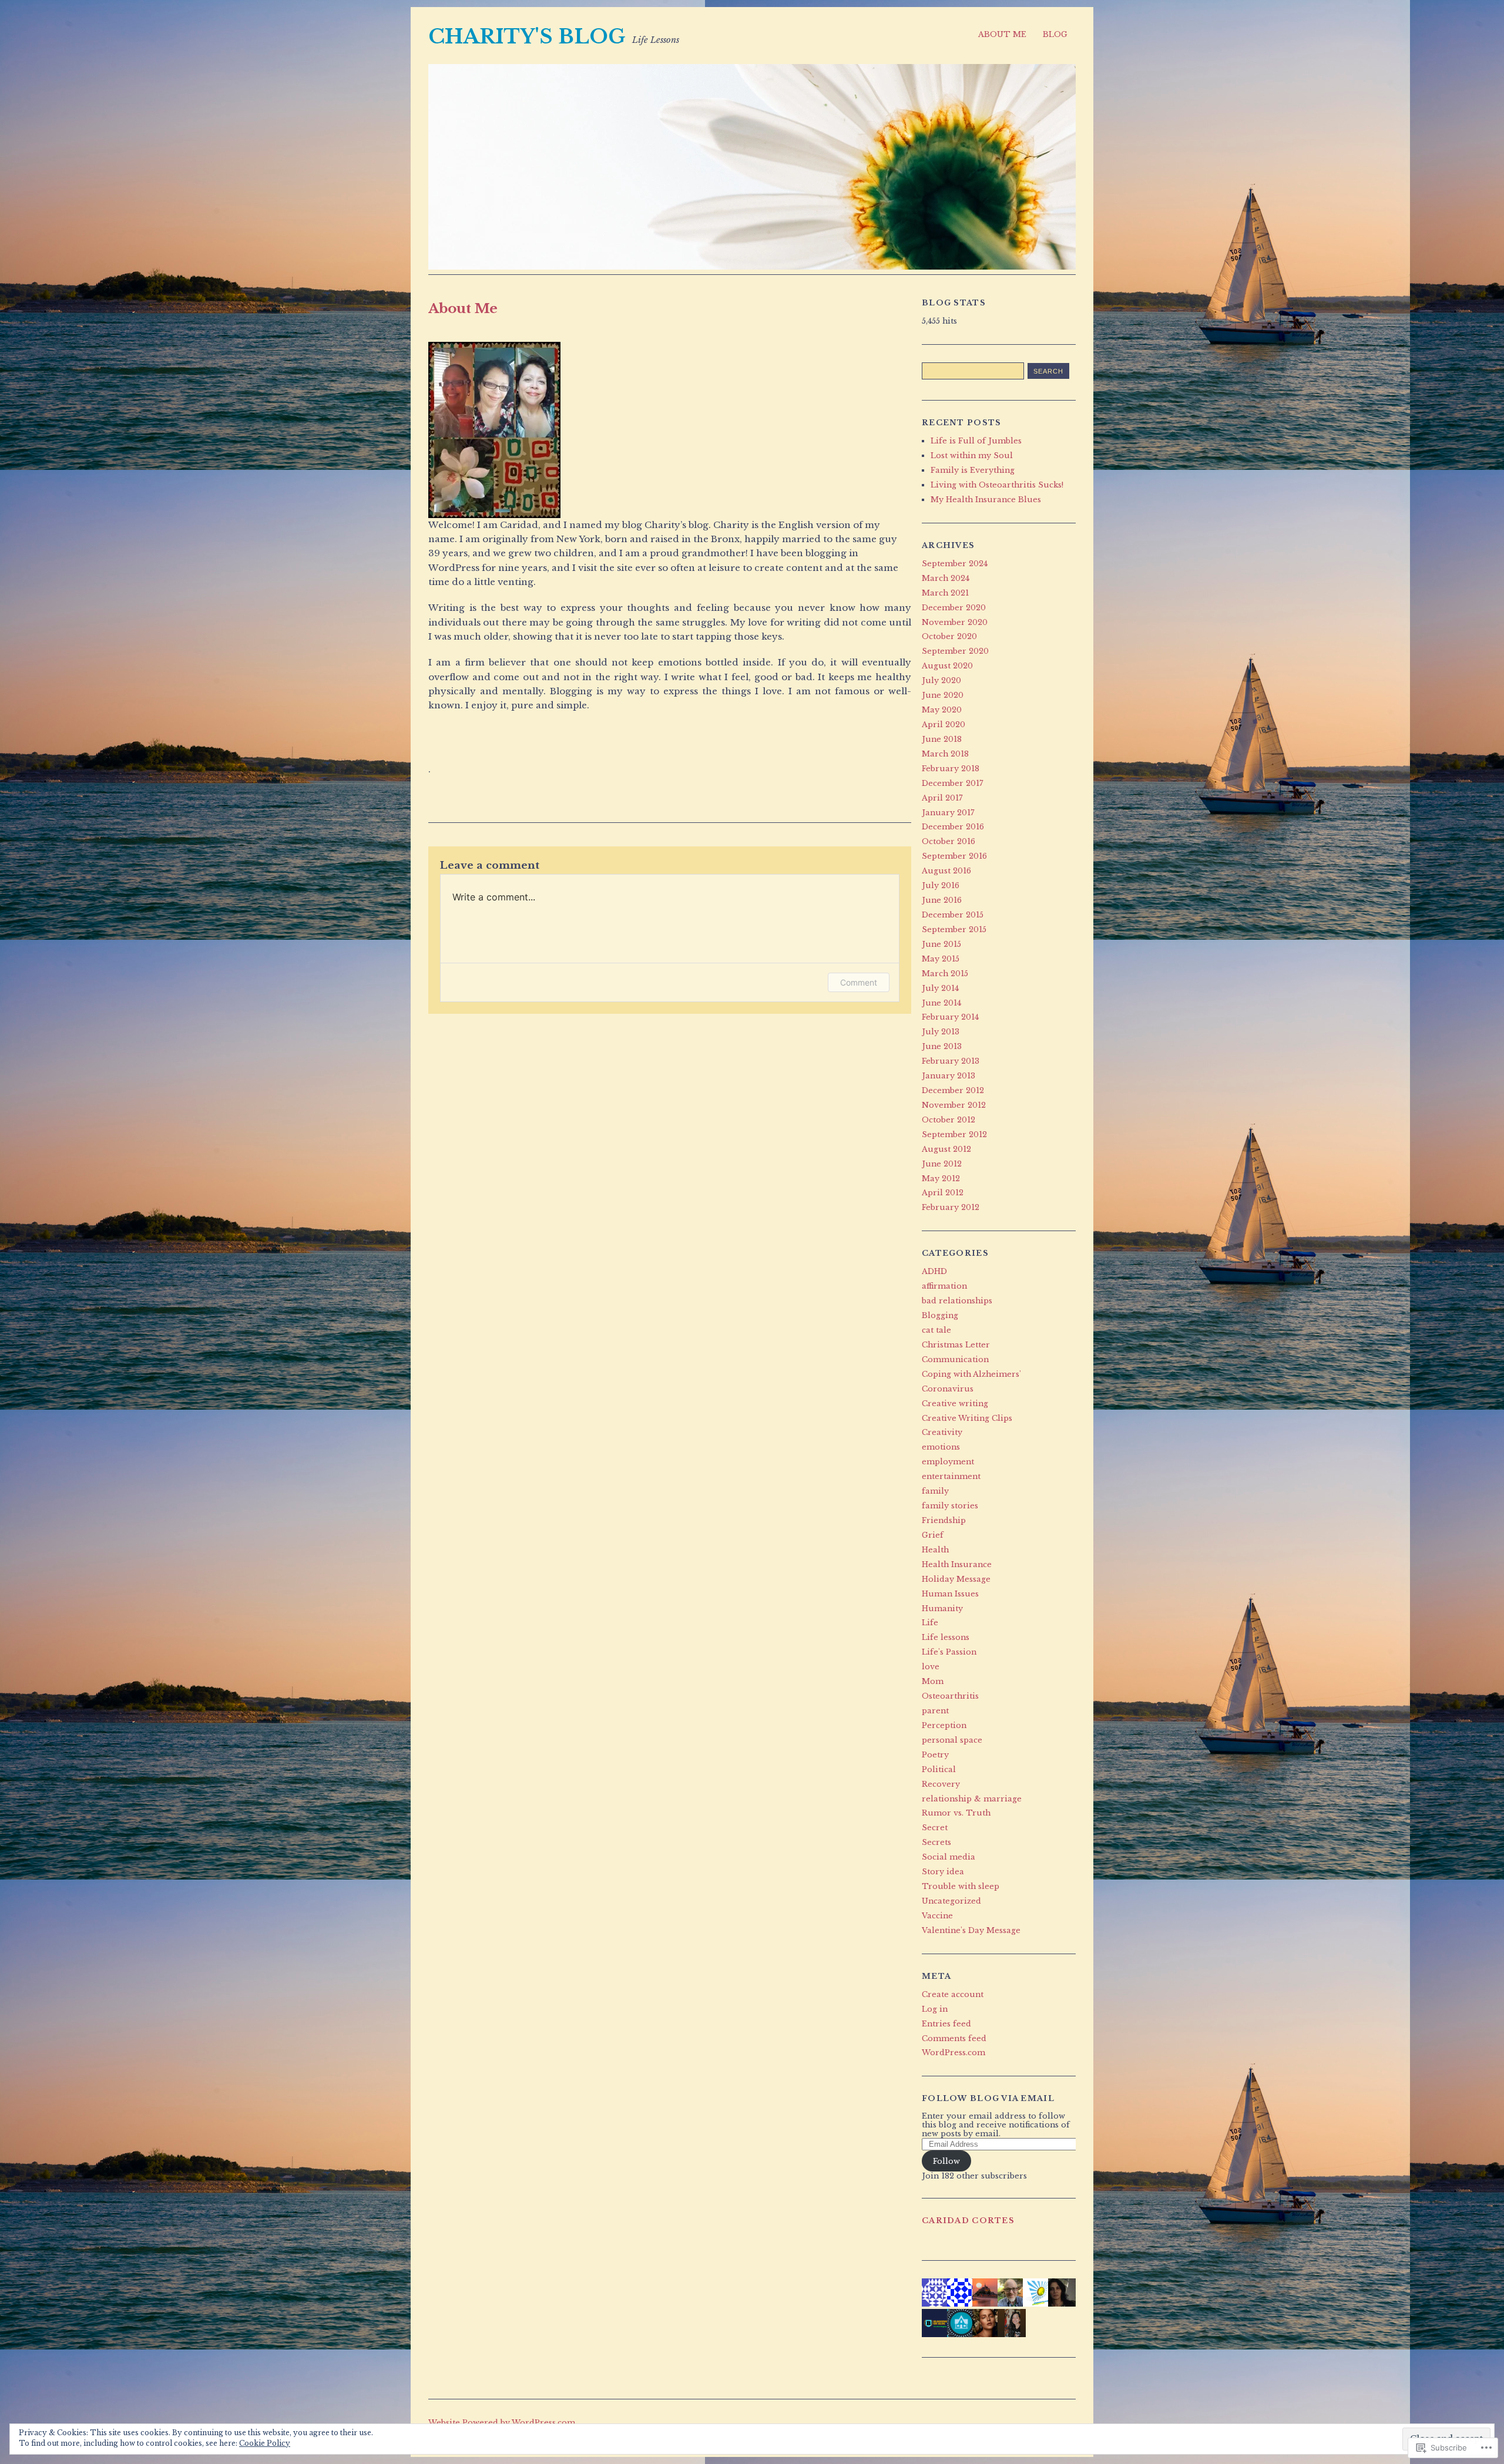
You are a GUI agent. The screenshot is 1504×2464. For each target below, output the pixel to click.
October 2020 (949, 636)
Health (935, 1550)
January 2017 (948, 813)
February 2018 (951, 769)
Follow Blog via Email (988, 2098)
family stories (950, 1506)
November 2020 (955, 622)
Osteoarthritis (950, 1696)
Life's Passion (949, 1652)
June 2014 (941, 1003)
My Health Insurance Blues (986, 500)
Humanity (942, 1609)
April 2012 (943, 1193)
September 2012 (954, 1134)
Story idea (943, 1872)
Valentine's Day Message (971, 1930)
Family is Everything (973, 470)
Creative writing (955, 1404)
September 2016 (954, 856)
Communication (955, 1359)
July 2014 (940, 988)
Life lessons (946, 1637)
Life (930, 1623)
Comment (859, 982)
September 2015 (954, 930)
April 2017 (942, 798)
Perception (944, 1725)
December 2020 (954, 608)
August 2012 (946, 1149)
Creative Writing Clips (967, 1418)
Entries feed (946, 2024)
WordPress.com (954, 2053)
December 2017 (952, 783)
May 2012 (941, 1179)
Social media (949, 1857)
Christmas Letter (956, 1345)
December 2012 (953, 1090)
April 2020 (944, 725)
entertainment (951, 1476)
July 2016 (941, 885)
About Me (1002, 34)
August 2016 (946, 871)
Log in (935, 2009)
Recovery (941, 1784)
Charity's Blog (527, 36)
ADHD (934, 1271)
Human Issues (950, 1594)
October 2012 (949, 1120)
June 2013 (942, 1046)
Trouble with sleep (961, 1886)
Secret (935, 1828)
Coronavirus (948, 1389)
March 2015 (945, 974)
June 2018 (942, 739)
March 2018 (945, 754)
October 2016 (949, 841)
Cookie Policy (265, 2443)
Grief (933, 1535)
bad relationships (957, 1301)
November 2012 (954, 1105)
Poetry (935, 1755)
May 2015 (941, 959)
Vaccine (937, 1916)
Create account (953, 1994)
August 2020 (947, 666)
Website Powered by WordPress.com (502, 2423)
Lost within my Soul (972, 456)
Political (939, 1769)
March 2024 (946, 578)
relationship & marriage (972, 1799)
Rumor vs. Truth (956, 1813)
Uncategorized (951, 1901)
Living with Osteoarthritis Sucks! (997, 485)
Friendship (944, 1520)
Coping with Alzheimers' (971, 1374)
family (935, 1491)
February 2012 (951, 1207)
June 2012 (942, 1164)
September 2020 (955, 651)
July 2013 (941, 1032)
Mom (933, 1681)
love (931, 1667)
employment (948, 1462)
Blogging (940, 1315)
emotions (941, 1447)
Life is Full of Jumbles (976, 441)
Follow (946, 2161)
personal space (952, 1740)
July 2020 (941, 680)
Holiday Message (956, 1579)
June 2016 (942, 900)
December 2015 (953, 915)
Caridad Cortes (968, 2221)
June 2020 (943, 695)
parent (935, 1711)
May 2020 (942, 710)
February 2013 (951, 1061)
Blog (1055, 34)
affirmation (944, 1286)
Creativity (942, 1432)
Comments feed (954, 2038)
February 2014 (950, 1017)
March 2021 (945, 593)
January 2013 (949, 1076)
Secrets (936, 1842)
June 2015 (941, 944)
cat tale (936, 1330)
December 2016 (953, 827)
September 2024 (955, 564)
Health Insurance (957, 1564)
